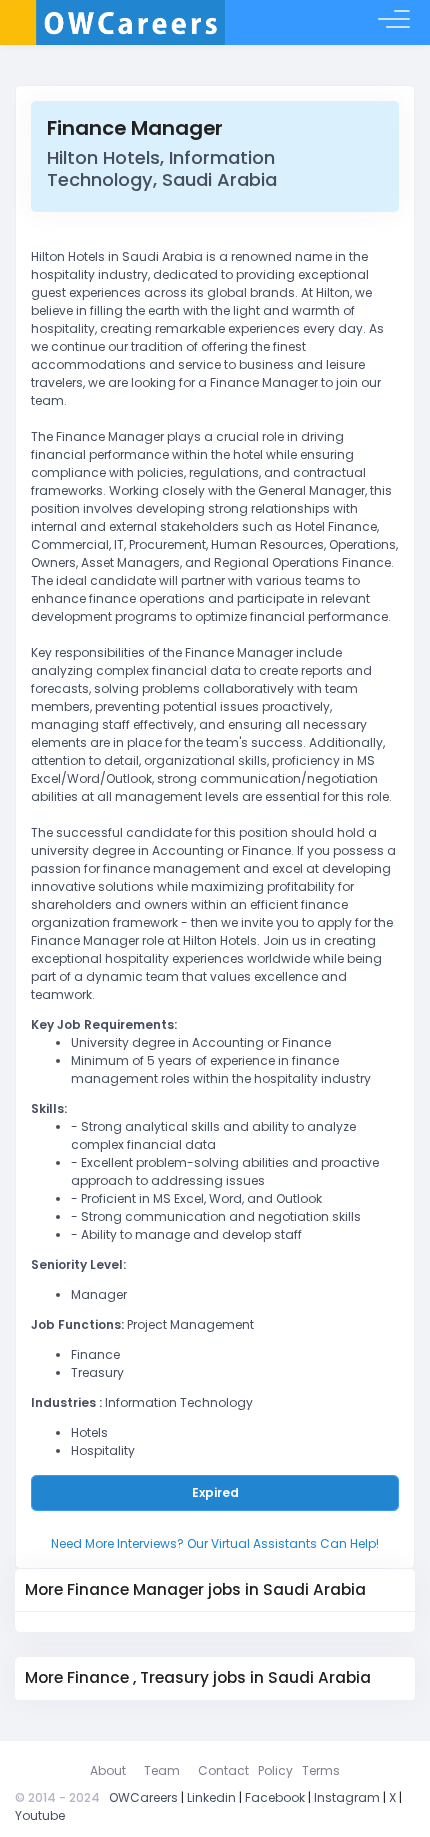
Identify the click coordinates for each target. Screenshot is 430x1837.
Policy (275, 1770)
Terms (321, 1770)
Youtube (40, 1815)
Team (162, 1770)
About (108, 1770)
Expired (215, 1492)
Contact (223, 1770)
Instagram (347, 1797)
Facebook (275, 1797)
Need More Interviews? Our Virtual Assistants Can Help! (215, 1543)
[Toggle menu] (394, 23)
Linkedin (211, 1797)
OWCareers (143, 1797)
